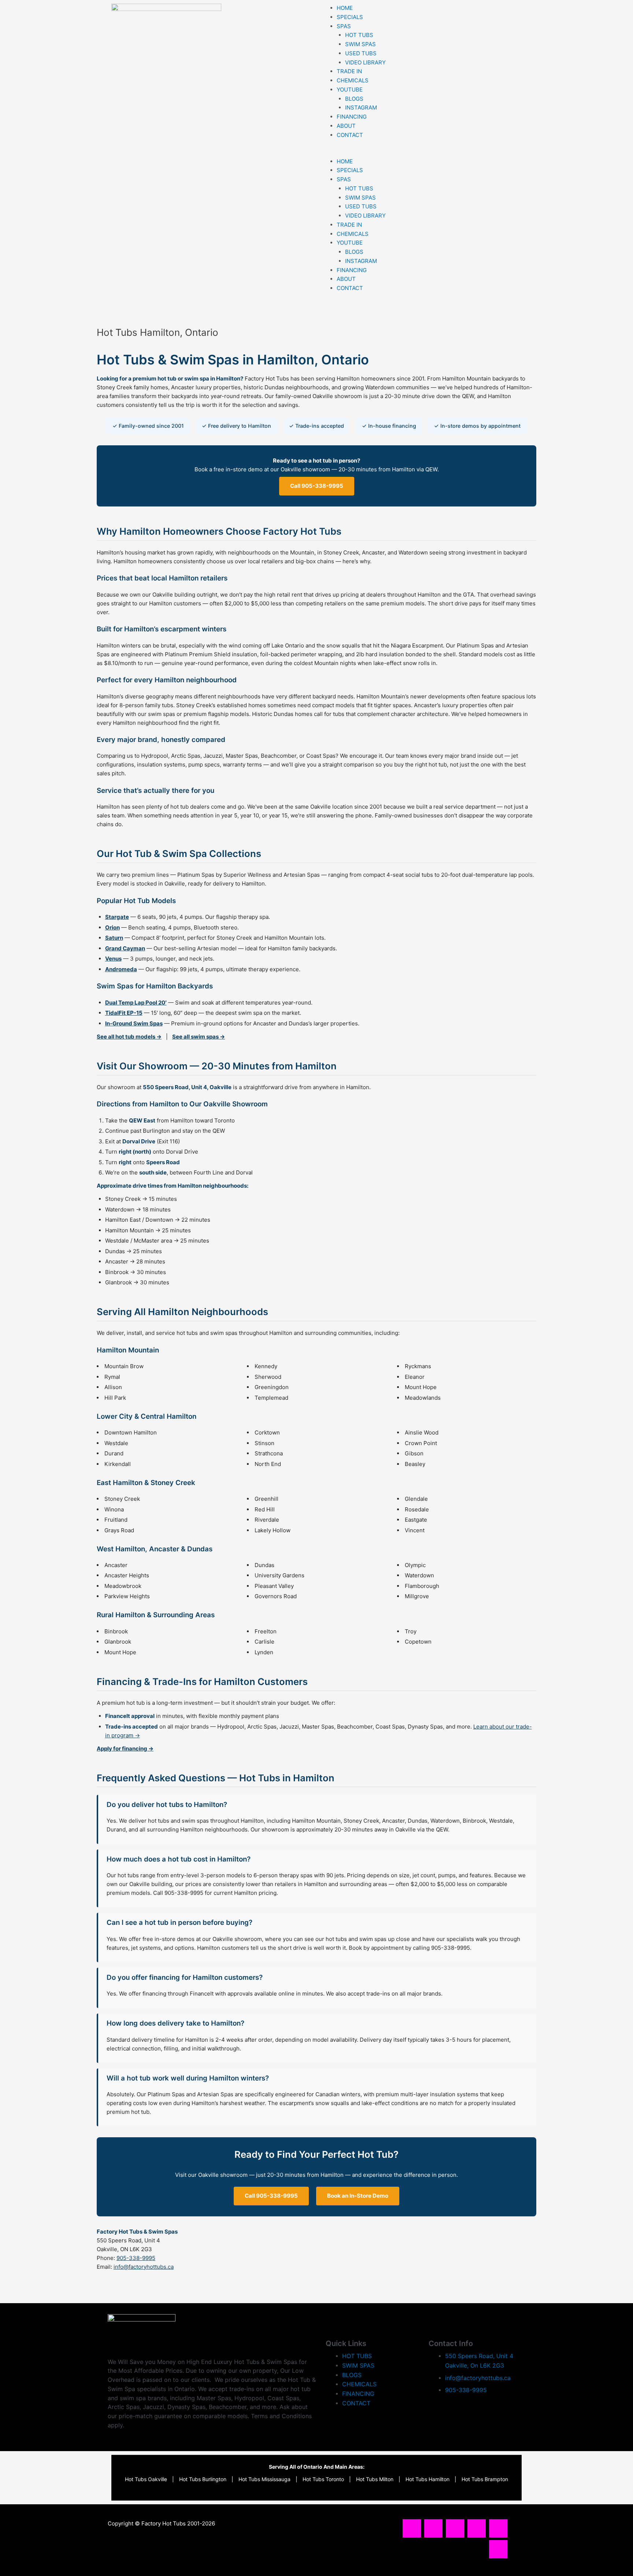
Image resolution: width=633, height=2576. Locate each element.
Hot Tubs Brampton (485, 2479)
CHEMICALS (353, 80)
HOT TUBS (359, 35)
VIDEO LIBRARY (365, 62)
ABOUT (346, 126)
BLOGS (354, 99)
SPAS (344, 26)
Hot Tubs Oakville (146, 2479)
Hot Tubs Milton (375, 2479)
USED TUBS (361, 53)
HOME (345, 8)
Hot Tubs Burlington (203, 2479)
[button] (421, 153)
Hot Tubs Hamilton (427, 2479)
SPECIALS (350, 17)
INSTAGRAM (361, 107)
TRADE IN (349, 71)
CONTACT (350, 135)
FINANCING (352, 117)
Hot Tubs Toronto (323, 2479)
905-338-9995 (136, 2258)
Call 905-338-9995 (317, 486)
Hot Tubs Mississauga (264, 2479)
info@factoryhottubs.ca (144, 2267)
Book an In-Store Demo (358, 2196)
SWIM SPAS (360, 44)
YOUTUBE (350, 90)
